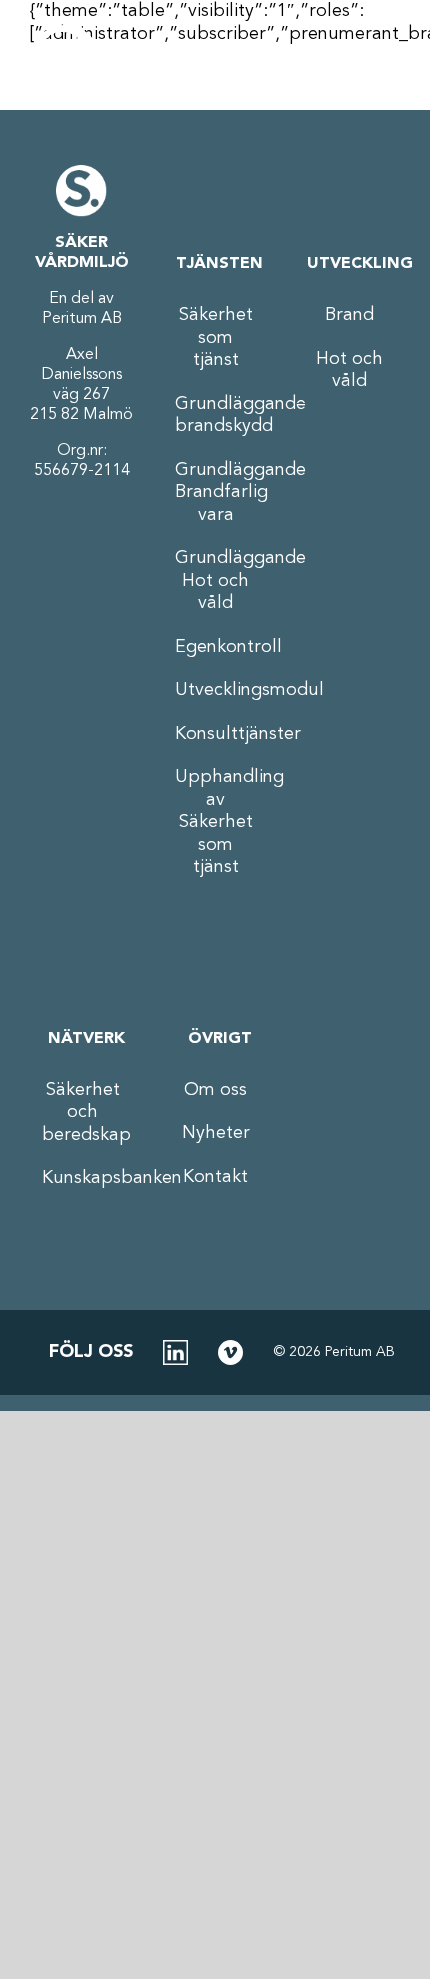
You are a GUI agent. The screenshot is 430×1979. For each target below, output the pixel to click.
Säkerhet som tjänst (216, 337)
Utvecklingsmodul (215, 690)
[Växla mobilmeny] (375, 60)
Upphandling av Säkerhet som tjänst (215, 822)
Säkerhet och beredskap (82, 1112)
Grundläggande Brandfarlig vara (215, 492)
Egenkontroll (215, 647)
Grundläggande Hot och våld (215, 580)
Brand (349, 315)
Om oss (215, 1090)
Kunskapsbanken (82, 1178)
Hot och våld (349, 370)
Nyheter (216, 1133)
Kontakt (215, 1177)
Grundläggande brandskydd (215, 415)
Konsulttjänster (215, 734)
